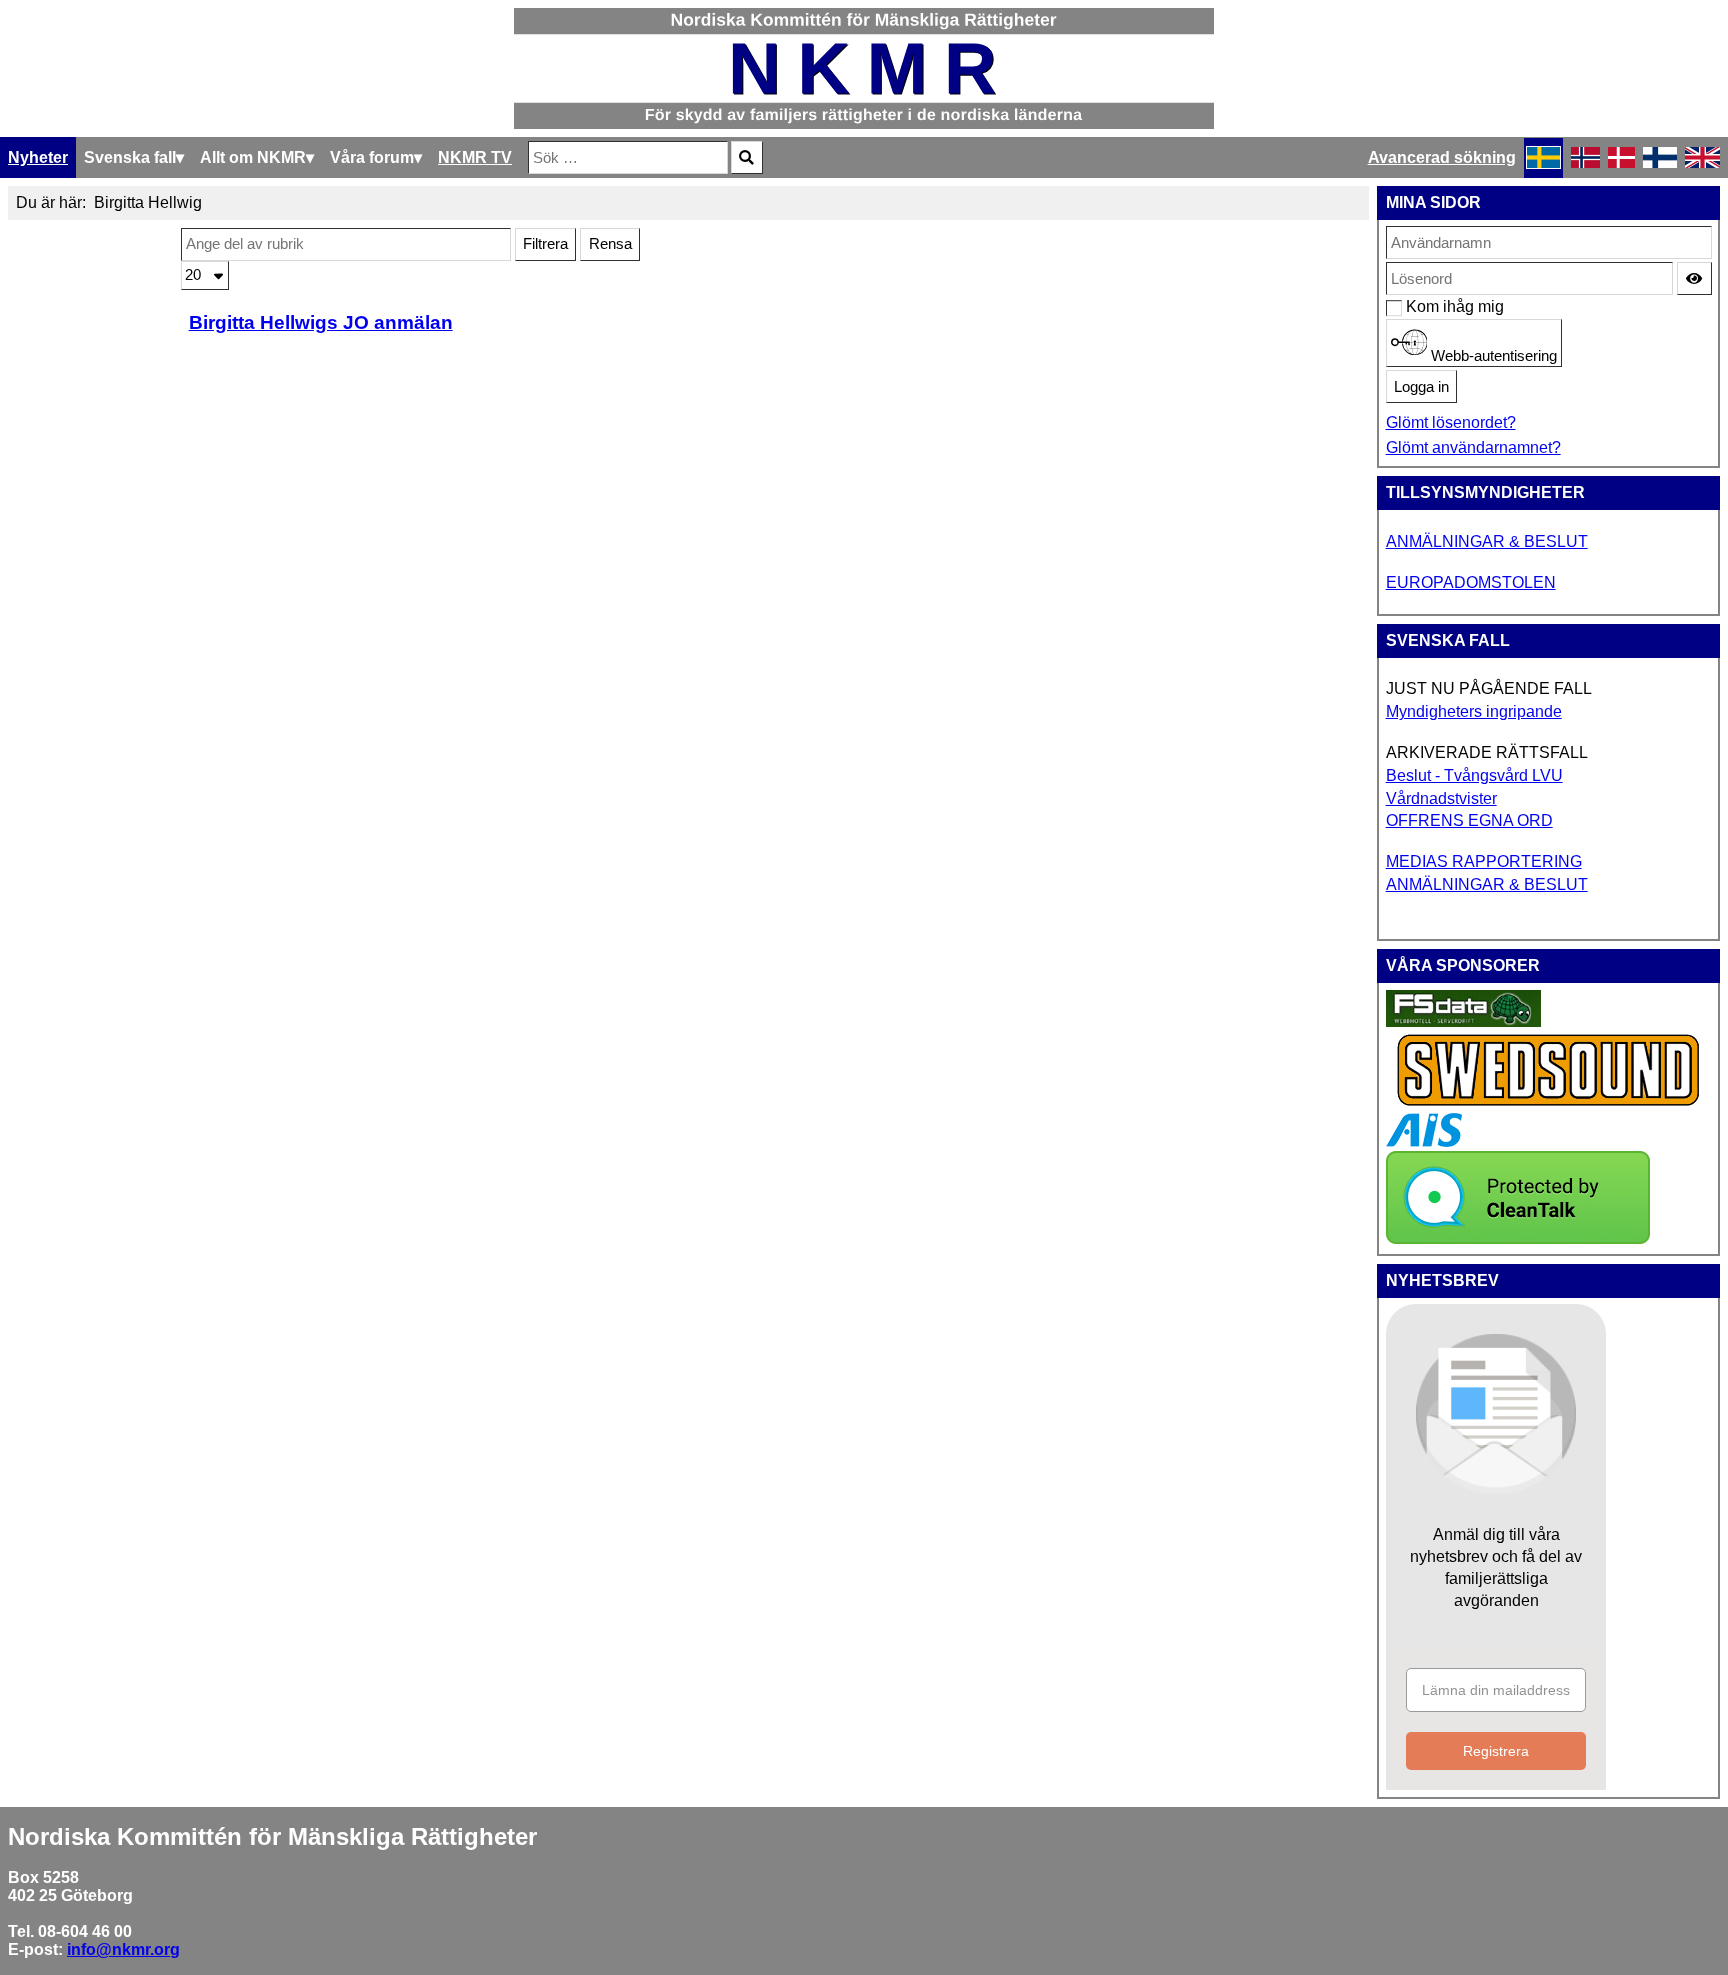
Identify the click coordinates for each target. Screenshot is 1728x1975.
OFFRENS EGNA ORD (1469, 820)
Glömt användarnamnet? (1473, 447)
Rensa (610, 244)
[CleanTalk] (1518, 1238)
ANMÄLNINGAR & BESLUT (1487, 541)
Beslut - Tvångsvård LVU (1474, 775)
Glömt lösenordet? (1451, 422)
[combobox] (628, 157)
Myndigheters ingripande (1474, 711)
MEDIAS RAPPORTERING (1484, 861)
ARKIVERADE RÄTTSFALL (1487, 752)
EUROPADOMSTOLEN (1471, 582)
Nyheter (38, 157)
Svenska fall (130, 157)
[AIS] (1424, 1141)
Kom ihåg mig (1416, 306)
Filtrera (545, 244)
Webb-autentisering (1492, 356)
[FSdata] (1463, 1021)
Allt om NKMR (253, 157)
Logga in (1421, 387)
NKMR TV (475, 157)
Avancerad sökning (1442, 157)
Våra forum (372, 157)
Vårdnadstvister (1441, 798)
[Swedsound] (1549, 1103)
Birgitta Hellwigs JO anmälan (321, 322)
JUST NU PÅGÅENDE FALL (1489, 688)
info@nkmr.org (123, 1949)
